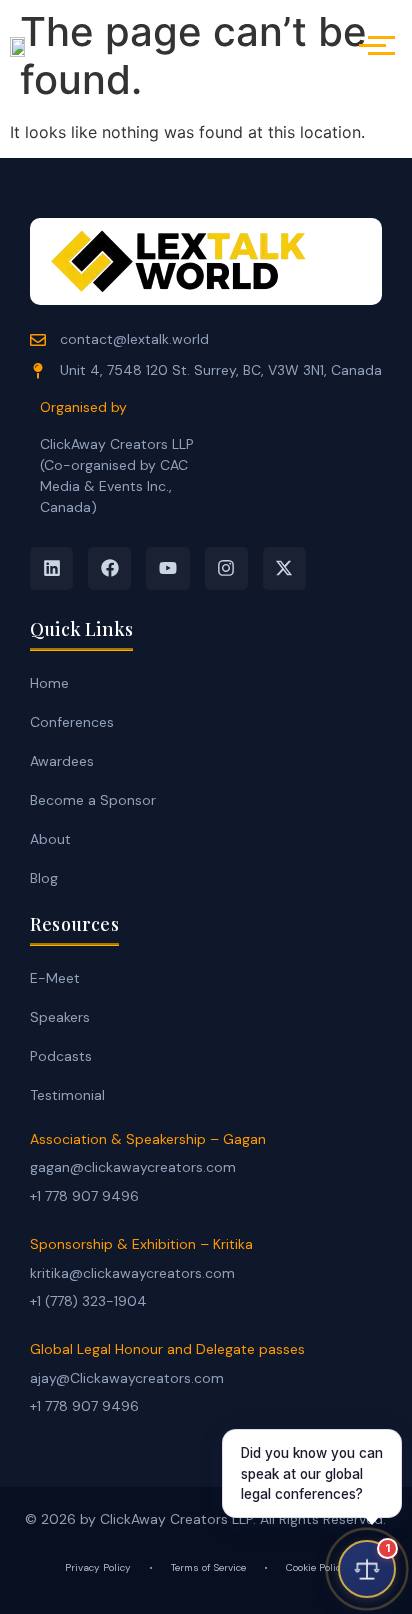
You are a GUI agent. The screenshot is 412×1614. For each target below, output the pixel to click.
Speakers (60, 1017)
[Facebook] (109, 568)
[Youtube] (167, 568)
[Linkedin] (51, 568)
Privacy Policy (98, 1567)
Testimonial (67, 1095)
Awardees (62, 761)
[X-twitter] (284, 568)
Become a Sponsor (93, 800)
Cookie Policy (316, 1567)
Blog (44, 878)
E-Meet (55, 978)
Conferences (72, 722)
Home (49, 683)
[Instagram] (226, 568)
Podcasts (61, 1056)
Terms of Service (208, 1567)
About (50, 839)
